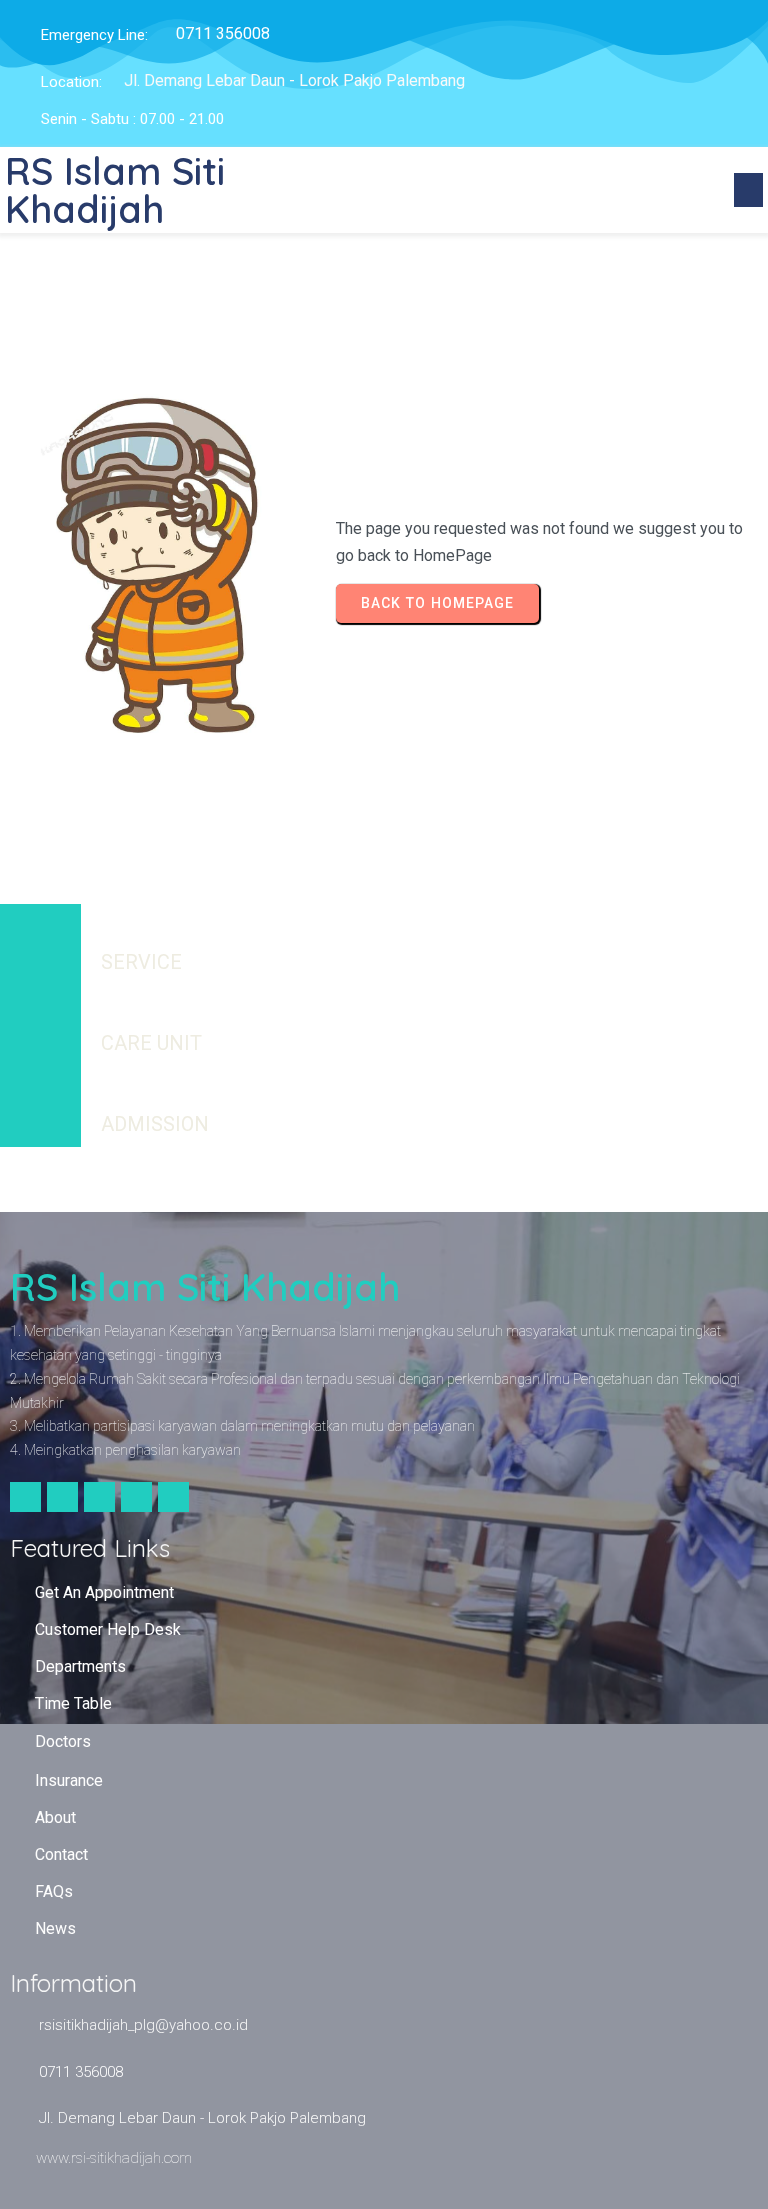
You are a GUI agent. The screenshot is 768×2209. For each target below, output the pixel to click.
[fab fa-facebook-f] (25, 1497)
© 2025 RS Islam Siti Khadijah (384, 1178)
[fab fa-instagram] (99, 1497)
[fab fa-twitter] (62, 1497)
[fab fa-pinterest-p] (173, 1497)
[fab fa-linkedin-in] (136, 1497)
